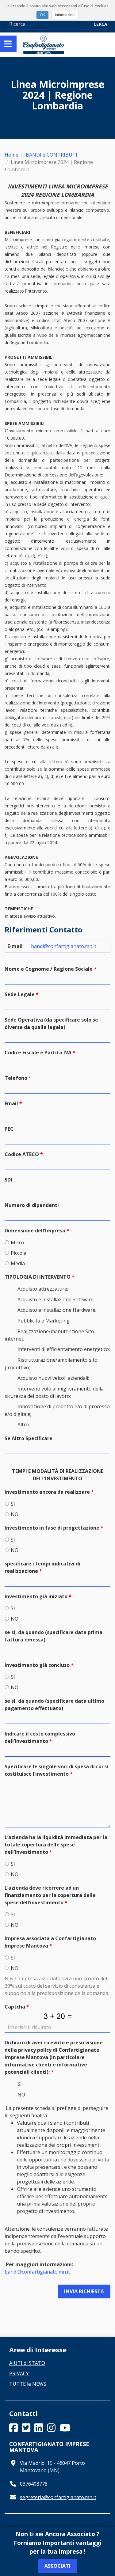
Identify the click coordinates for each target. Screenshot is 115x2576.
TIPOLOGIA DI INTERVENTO (38, 1277)
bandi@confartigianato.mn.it (64, 946)
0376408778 (34, 2484)
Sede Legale (20, 994)
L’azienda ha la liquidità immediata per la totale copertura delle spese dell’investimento (56, 1845)
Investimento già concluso (37, 1665)
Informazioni (65, 15)
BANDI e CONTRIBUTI (52, 155)
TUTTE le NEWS (28, 2384)
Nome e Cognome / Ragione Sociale (49, 969)
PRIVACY (19, 2373)
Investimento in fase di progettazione (52, 1528)
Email (11, 1103)
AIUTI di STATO (27, 2363)
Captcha (15, 2007)
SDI (8, 1180)
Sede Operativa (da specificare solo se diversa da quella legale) (51, 1023)
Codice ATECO (22, 1154)
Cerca (100, 24)
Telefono (16, 1078)
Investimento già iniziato (36, 1596)
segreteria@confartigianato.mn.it (58, 2497)
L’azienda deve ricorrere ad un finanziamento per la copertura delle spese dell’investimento (50, 1895)
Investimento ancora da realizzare (47, 1492)
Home (11, 155)
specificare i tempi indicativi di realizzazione (42, 1567)
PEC (9, 1129)
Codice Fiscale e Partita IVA (38, 1053)
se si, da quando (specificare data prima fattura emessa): (54, 1636)
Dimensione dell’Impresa (35, 1231)
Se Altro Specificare (29, 1438)
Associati (57, 2566)
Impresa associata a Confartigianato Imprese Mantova (50, 1942)
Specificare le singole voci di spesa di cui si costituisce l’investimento (56, 1770)
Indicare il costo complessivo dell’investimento (40, 1737)
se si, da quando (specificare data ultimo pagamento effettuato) (54, 1705)
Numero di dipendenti (32, 1205)
